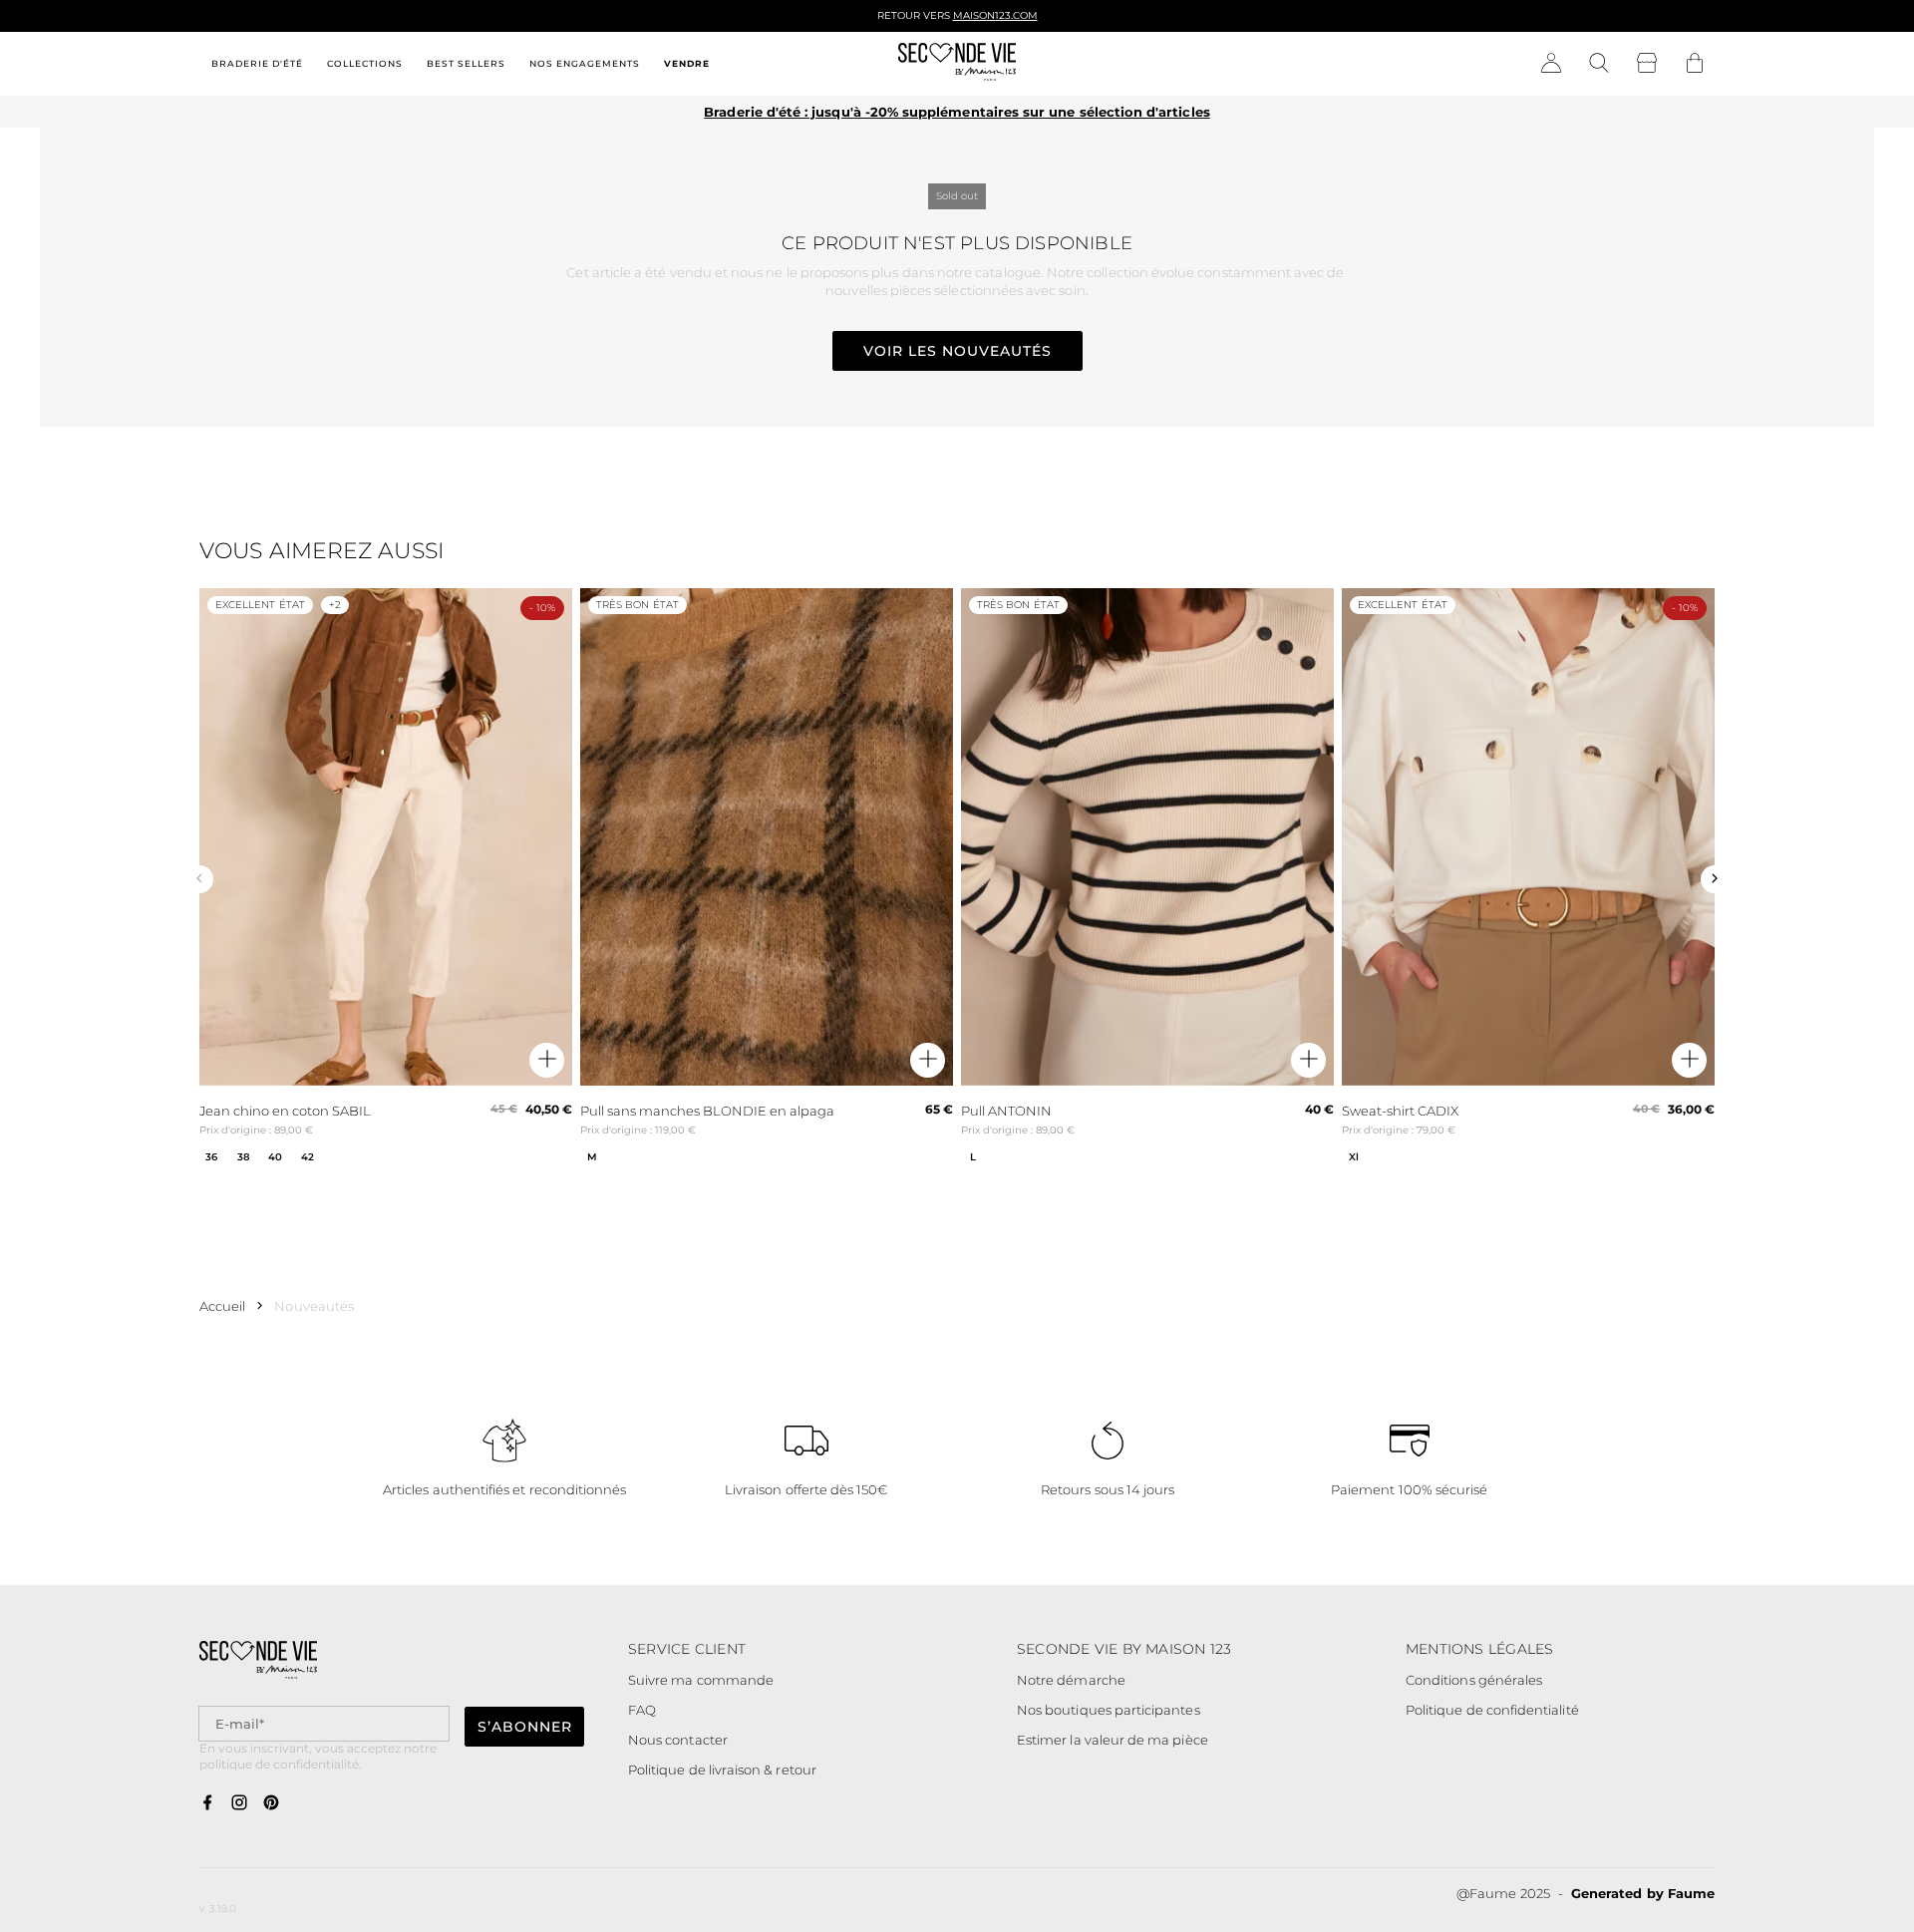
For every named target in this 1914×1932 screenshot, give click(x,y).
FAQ (642, 1710)
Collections (365, 63)
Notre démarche (1071, 1680)
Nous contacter (678, 1740)
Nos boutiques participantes (1109, 1710)
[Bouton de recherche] (1599, 64)
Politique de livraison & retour (722, 1770)
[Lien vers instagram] (239, 1803)
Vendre (687, 63)
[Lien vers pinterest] (271, 1803)
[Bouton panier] (1695, 64)
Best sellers (466, 63)
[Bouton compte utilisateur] (1551, 64)
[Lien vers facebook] (207, 1803)
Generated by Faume (1643, 1893)
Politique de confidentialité (1492, 1710)
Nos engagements (585, 63)
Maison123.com (995, 15)
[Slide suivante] (1715, 879)
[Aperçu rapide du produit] (547, 1060)
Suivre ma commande (701, 1680)
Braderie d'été (257, 63)
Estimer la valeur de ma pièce (1113, 1740)
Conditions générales (1474, 1680)
